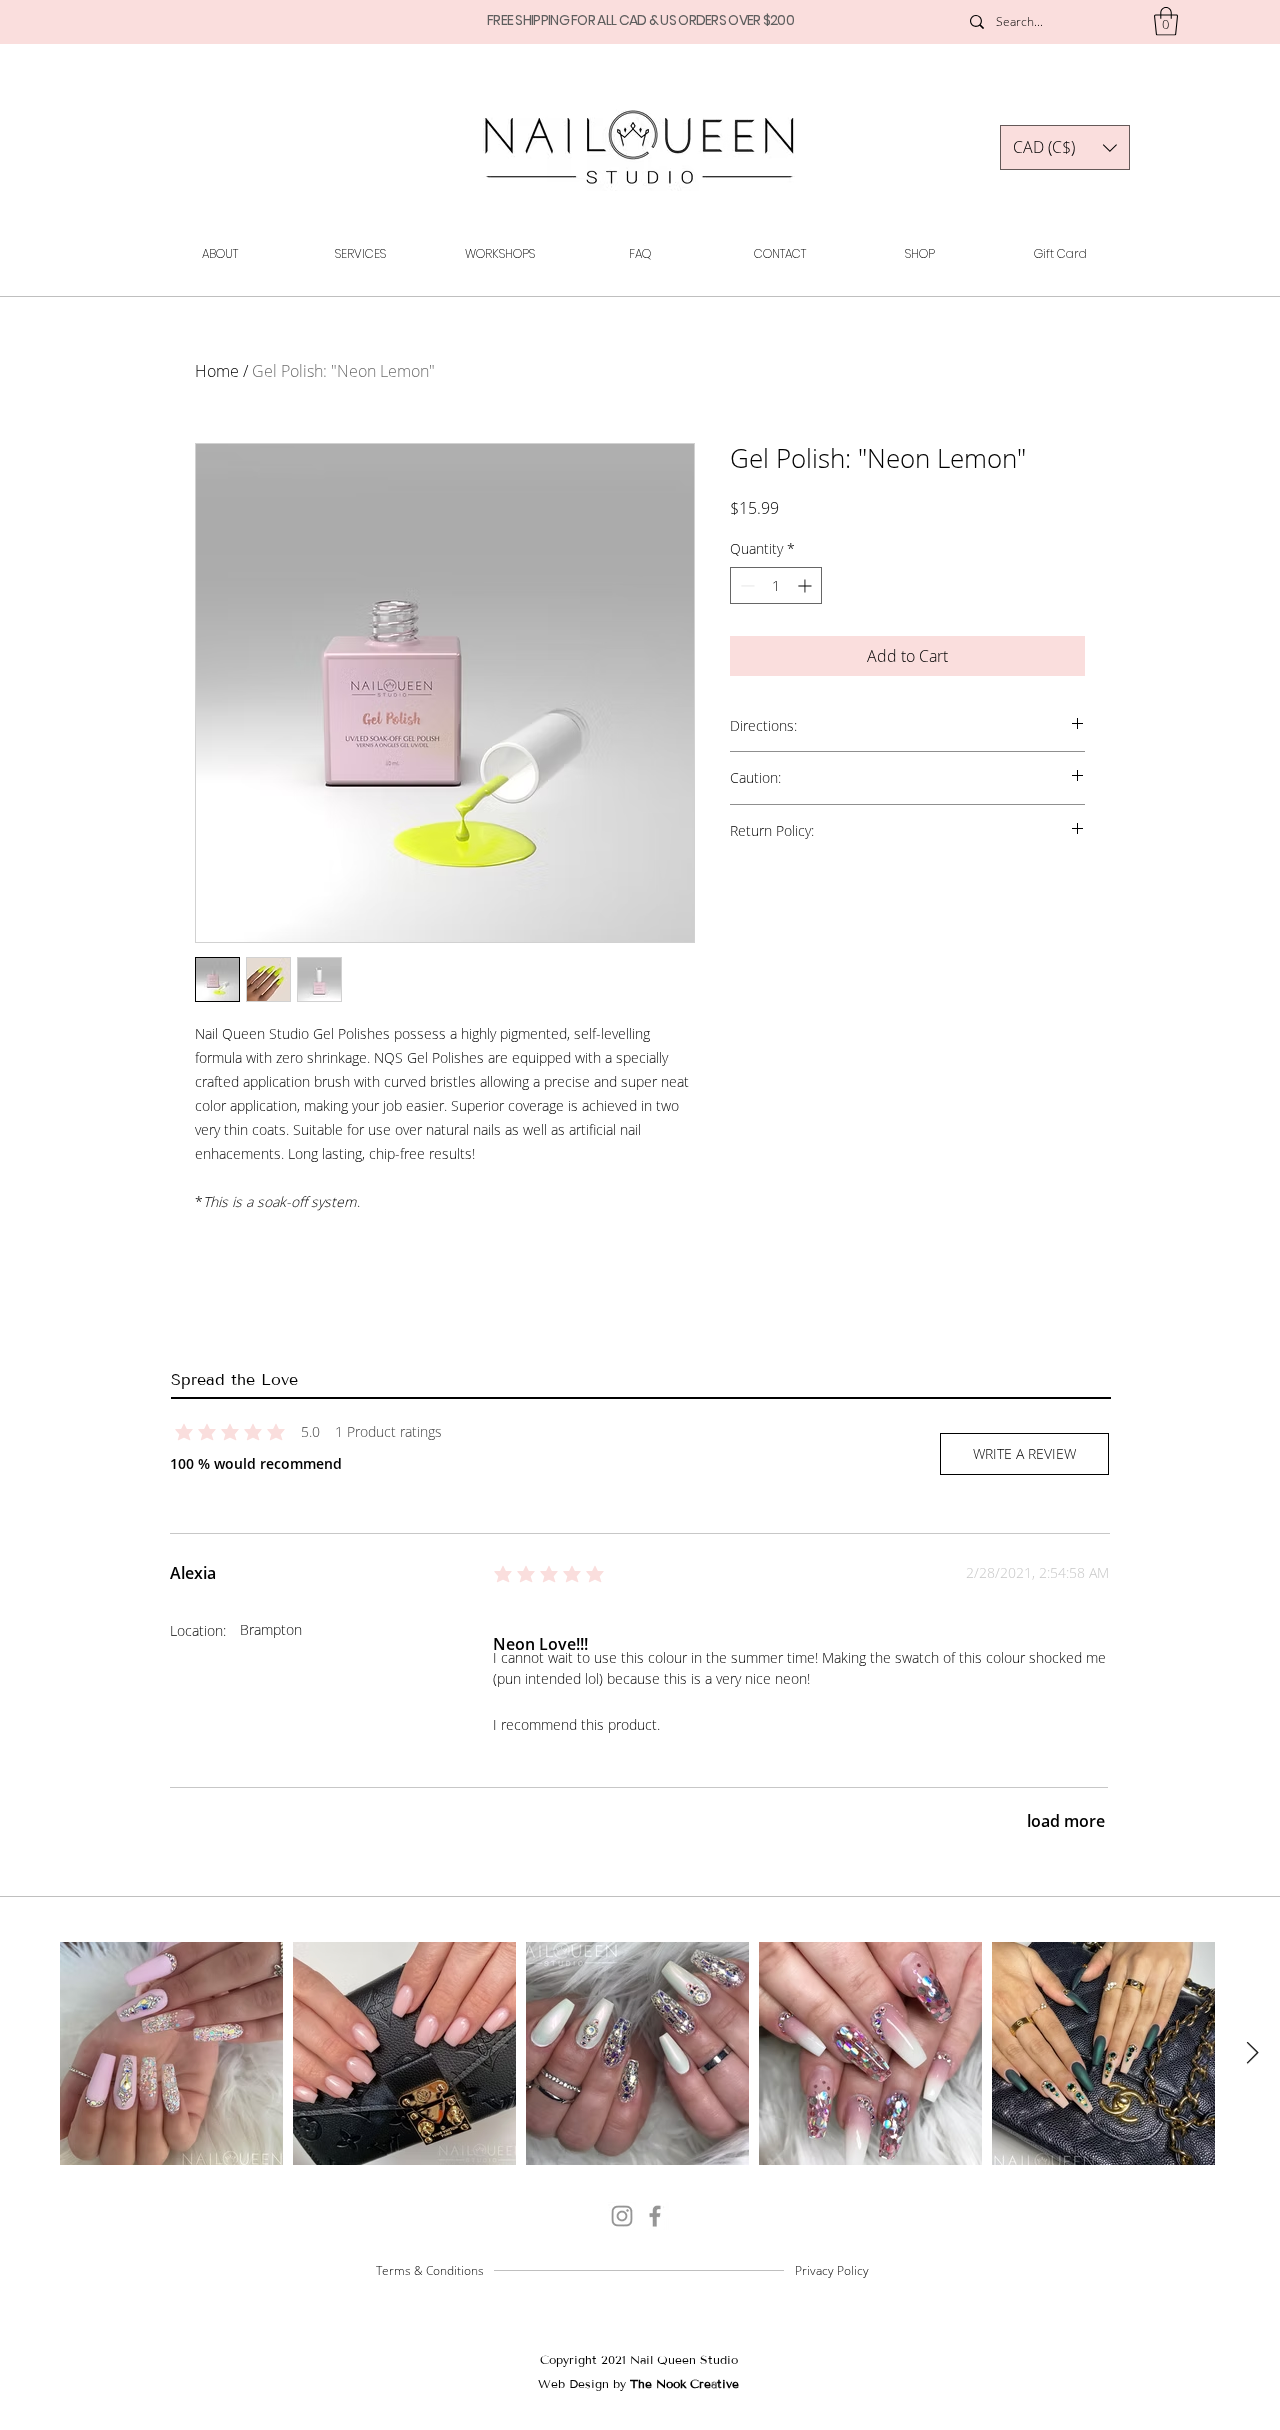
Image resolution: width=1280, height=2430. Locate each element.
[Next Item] (1252, 2054)
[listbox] (1065, 147)
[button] (1166, 21)
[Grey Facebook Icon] (655, 2216)
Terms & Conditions (430, 2270)
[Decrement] (745, 585)
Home (217, 371)
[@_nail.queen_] (622, 2216)
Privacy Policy (832, 2270)
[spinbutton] (776, 585)
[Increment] (806, 585)
